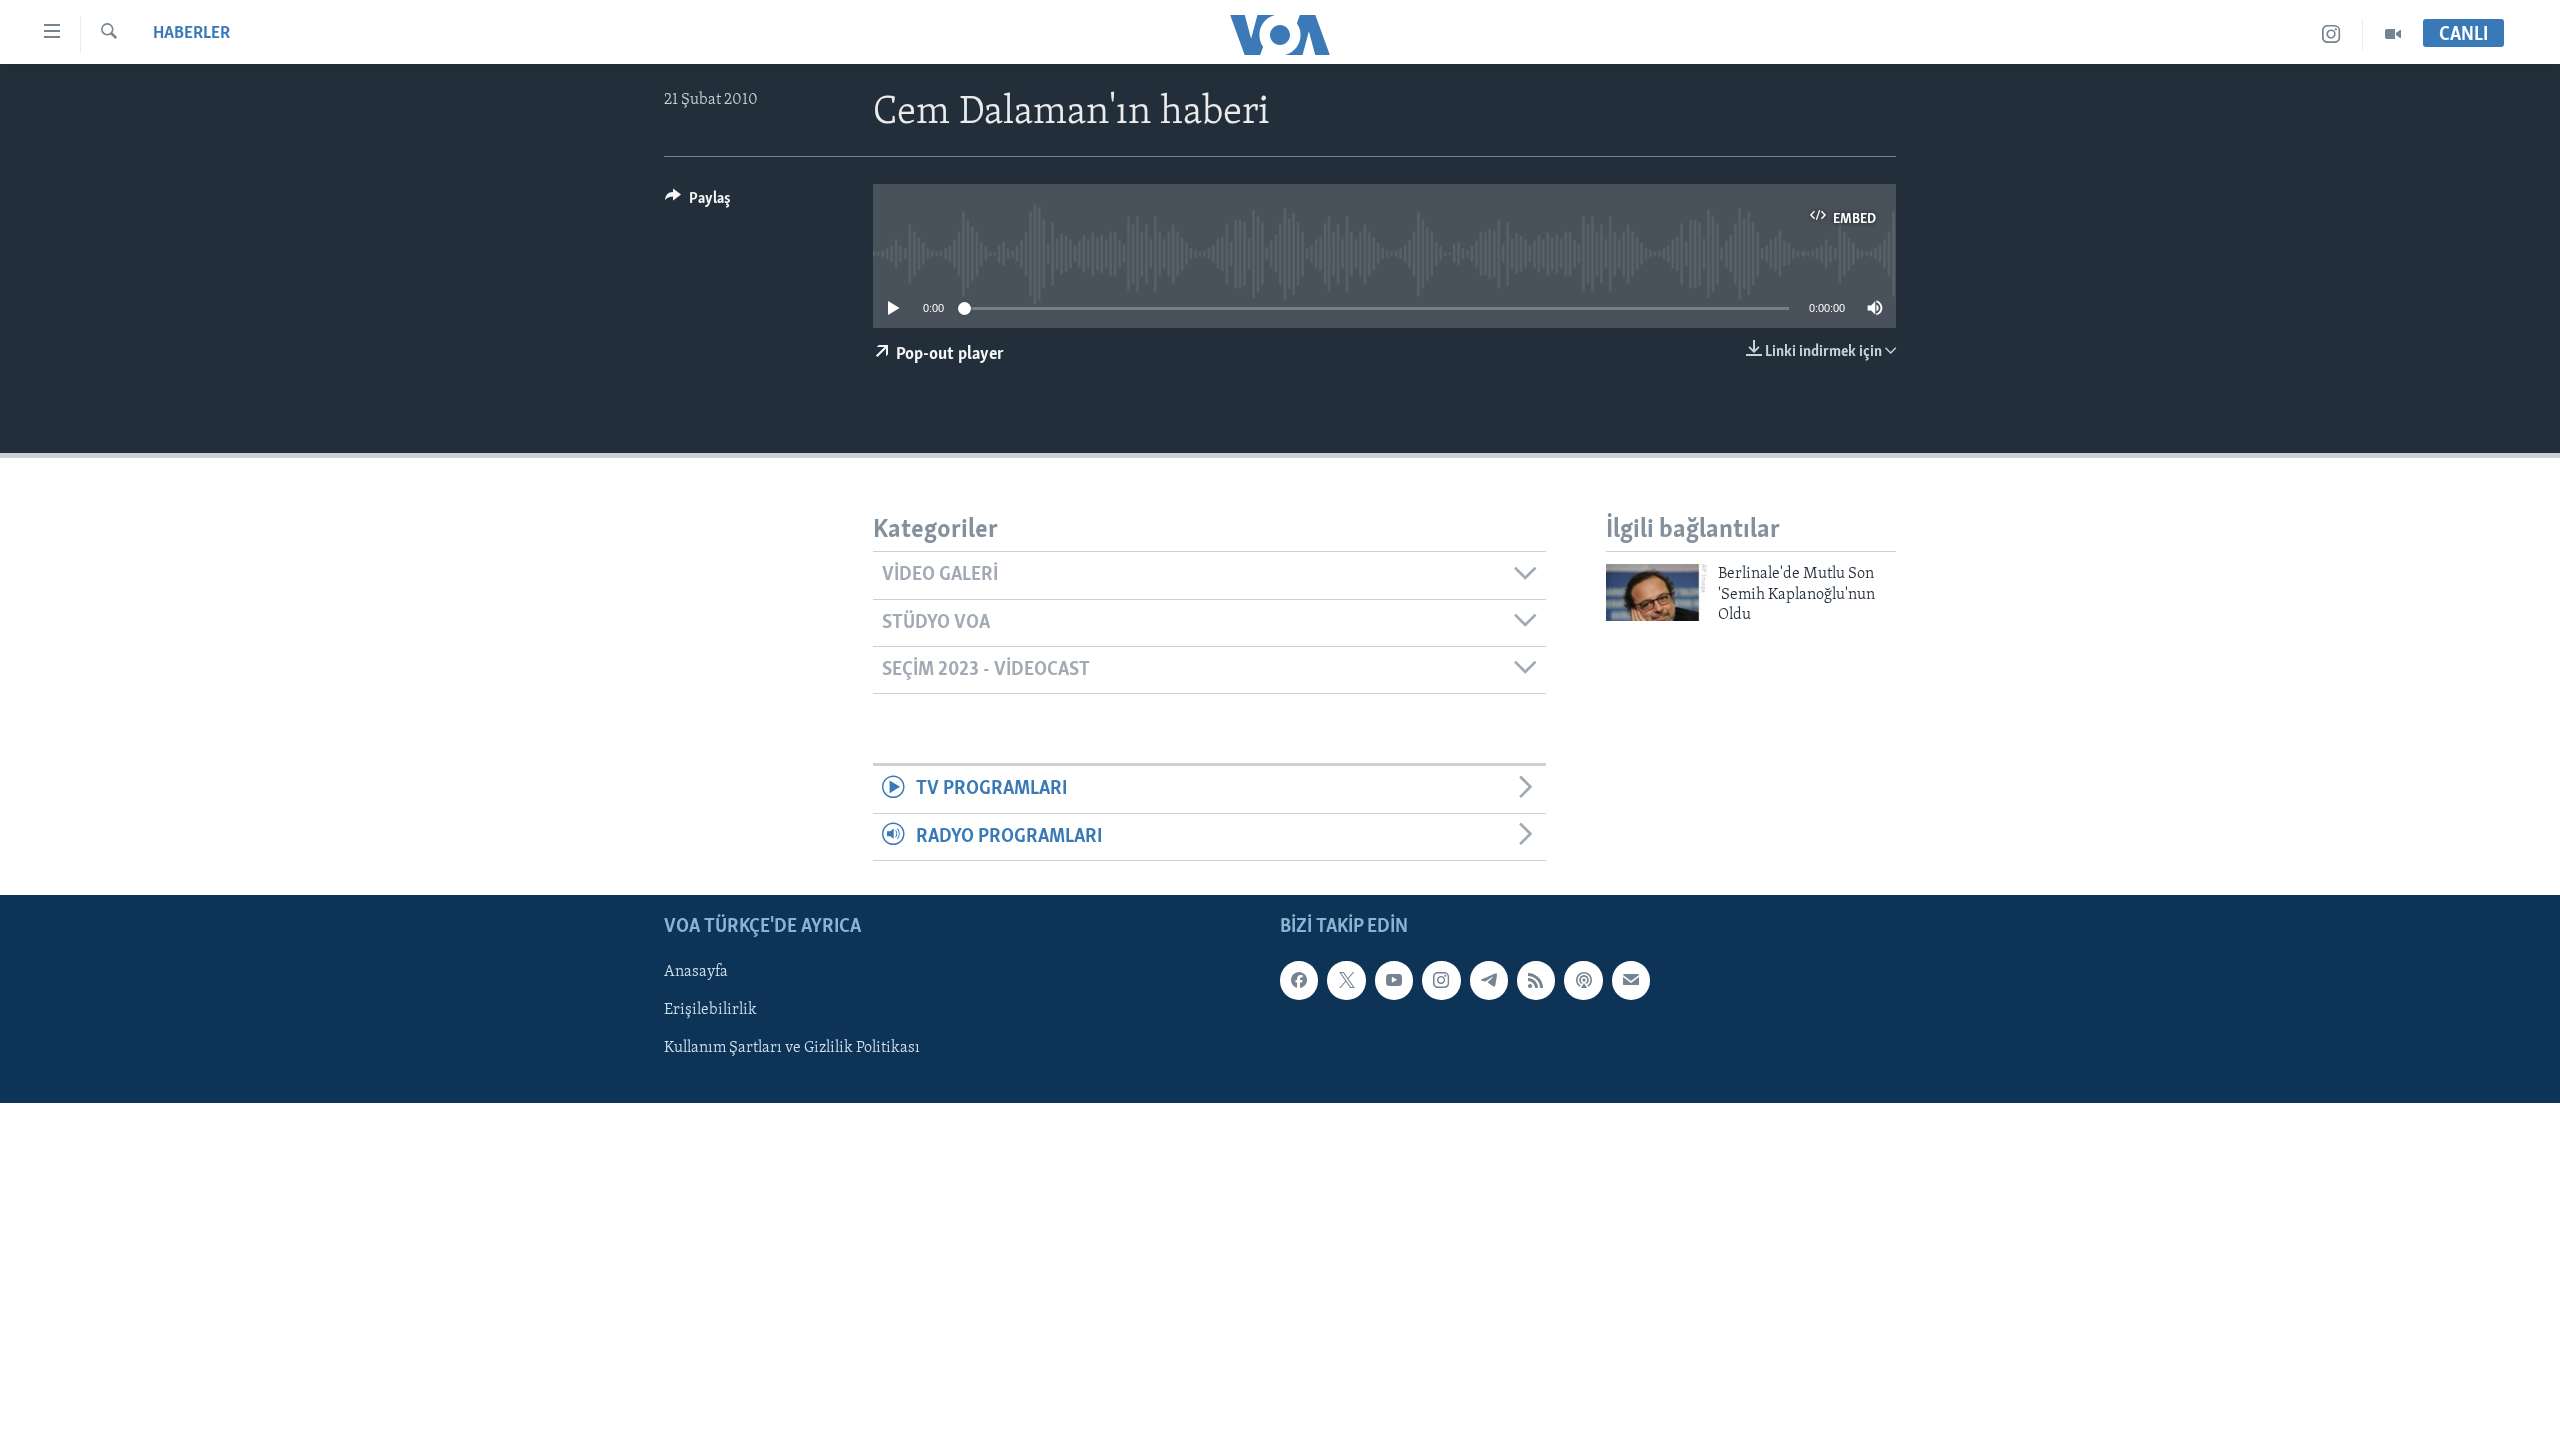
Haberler (191, 34)
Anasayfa (696, 972)
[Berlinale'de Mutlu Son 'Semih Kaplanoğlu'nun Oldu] (1657, 592)
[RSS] (1536, 980)
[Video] (2393, 34)
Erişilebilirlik (710, 1011)
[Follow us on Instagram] (1441, 980)
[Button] (698, 203)
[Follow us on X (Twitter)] (1346, 980)
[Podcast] (1583, 980)
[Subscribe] (1631, 980)
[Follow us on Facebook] (1299, 980)
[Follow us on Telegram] (1489, 980)
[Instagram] (2331, 34)
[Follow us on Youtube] (1394, 980)
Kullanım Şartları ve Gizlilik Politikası (792, 1049)
